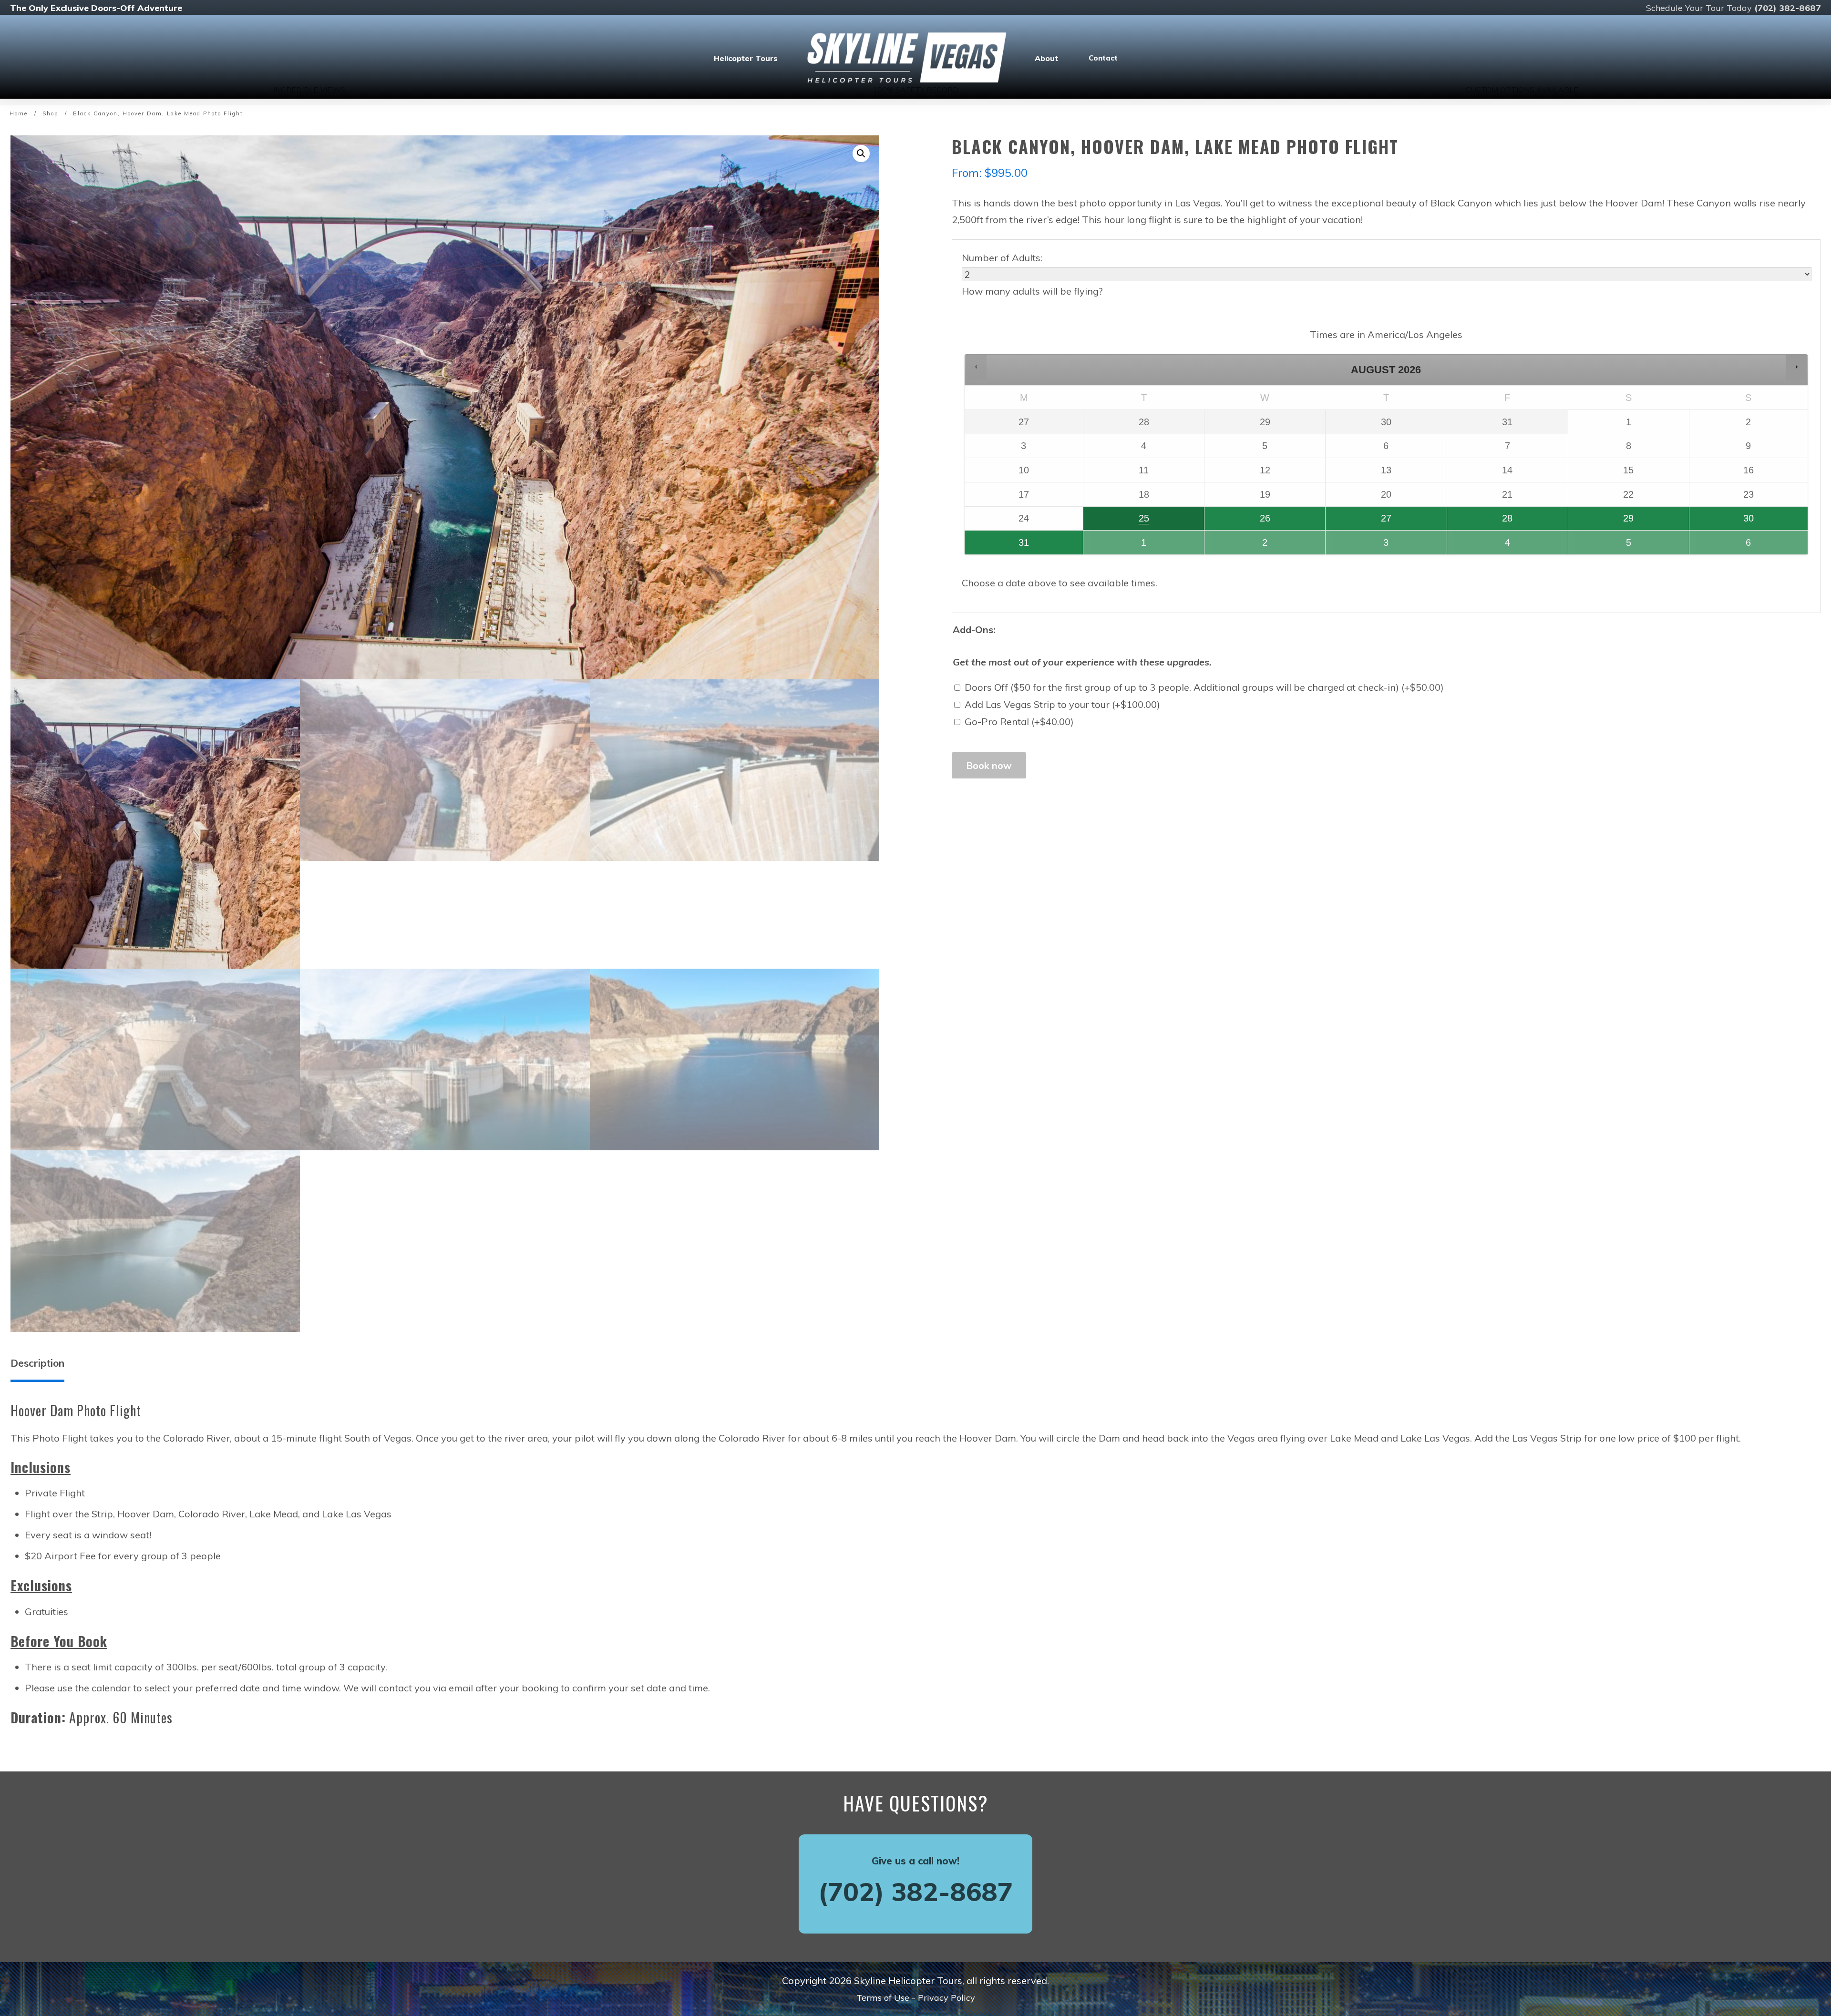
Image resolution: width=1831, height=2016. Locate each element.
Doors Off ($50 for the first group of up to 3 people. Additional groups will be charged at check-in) (1204, 687)
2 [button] (1237, 546)
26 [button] (1238, 522)
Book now (989, 765)
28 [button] (1480, 522)
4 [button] (1479, 546)
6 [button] (1721, 546)
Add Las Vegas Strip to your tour (1062, 704)
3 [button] (1358, 546)
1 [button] (1116, 546)
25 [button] (1117, 522)
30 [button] (1722, 522)
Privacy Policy (946, 1998)
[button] (861, 154)
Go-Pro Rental (1019, 721)
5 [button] (1600, 546)
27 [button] (1359, 522)
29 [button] (1602, 522)
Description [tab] (37, 1363)
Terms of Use (883, 1998)
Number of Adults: (1002, 258)
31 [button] (998, 546)
